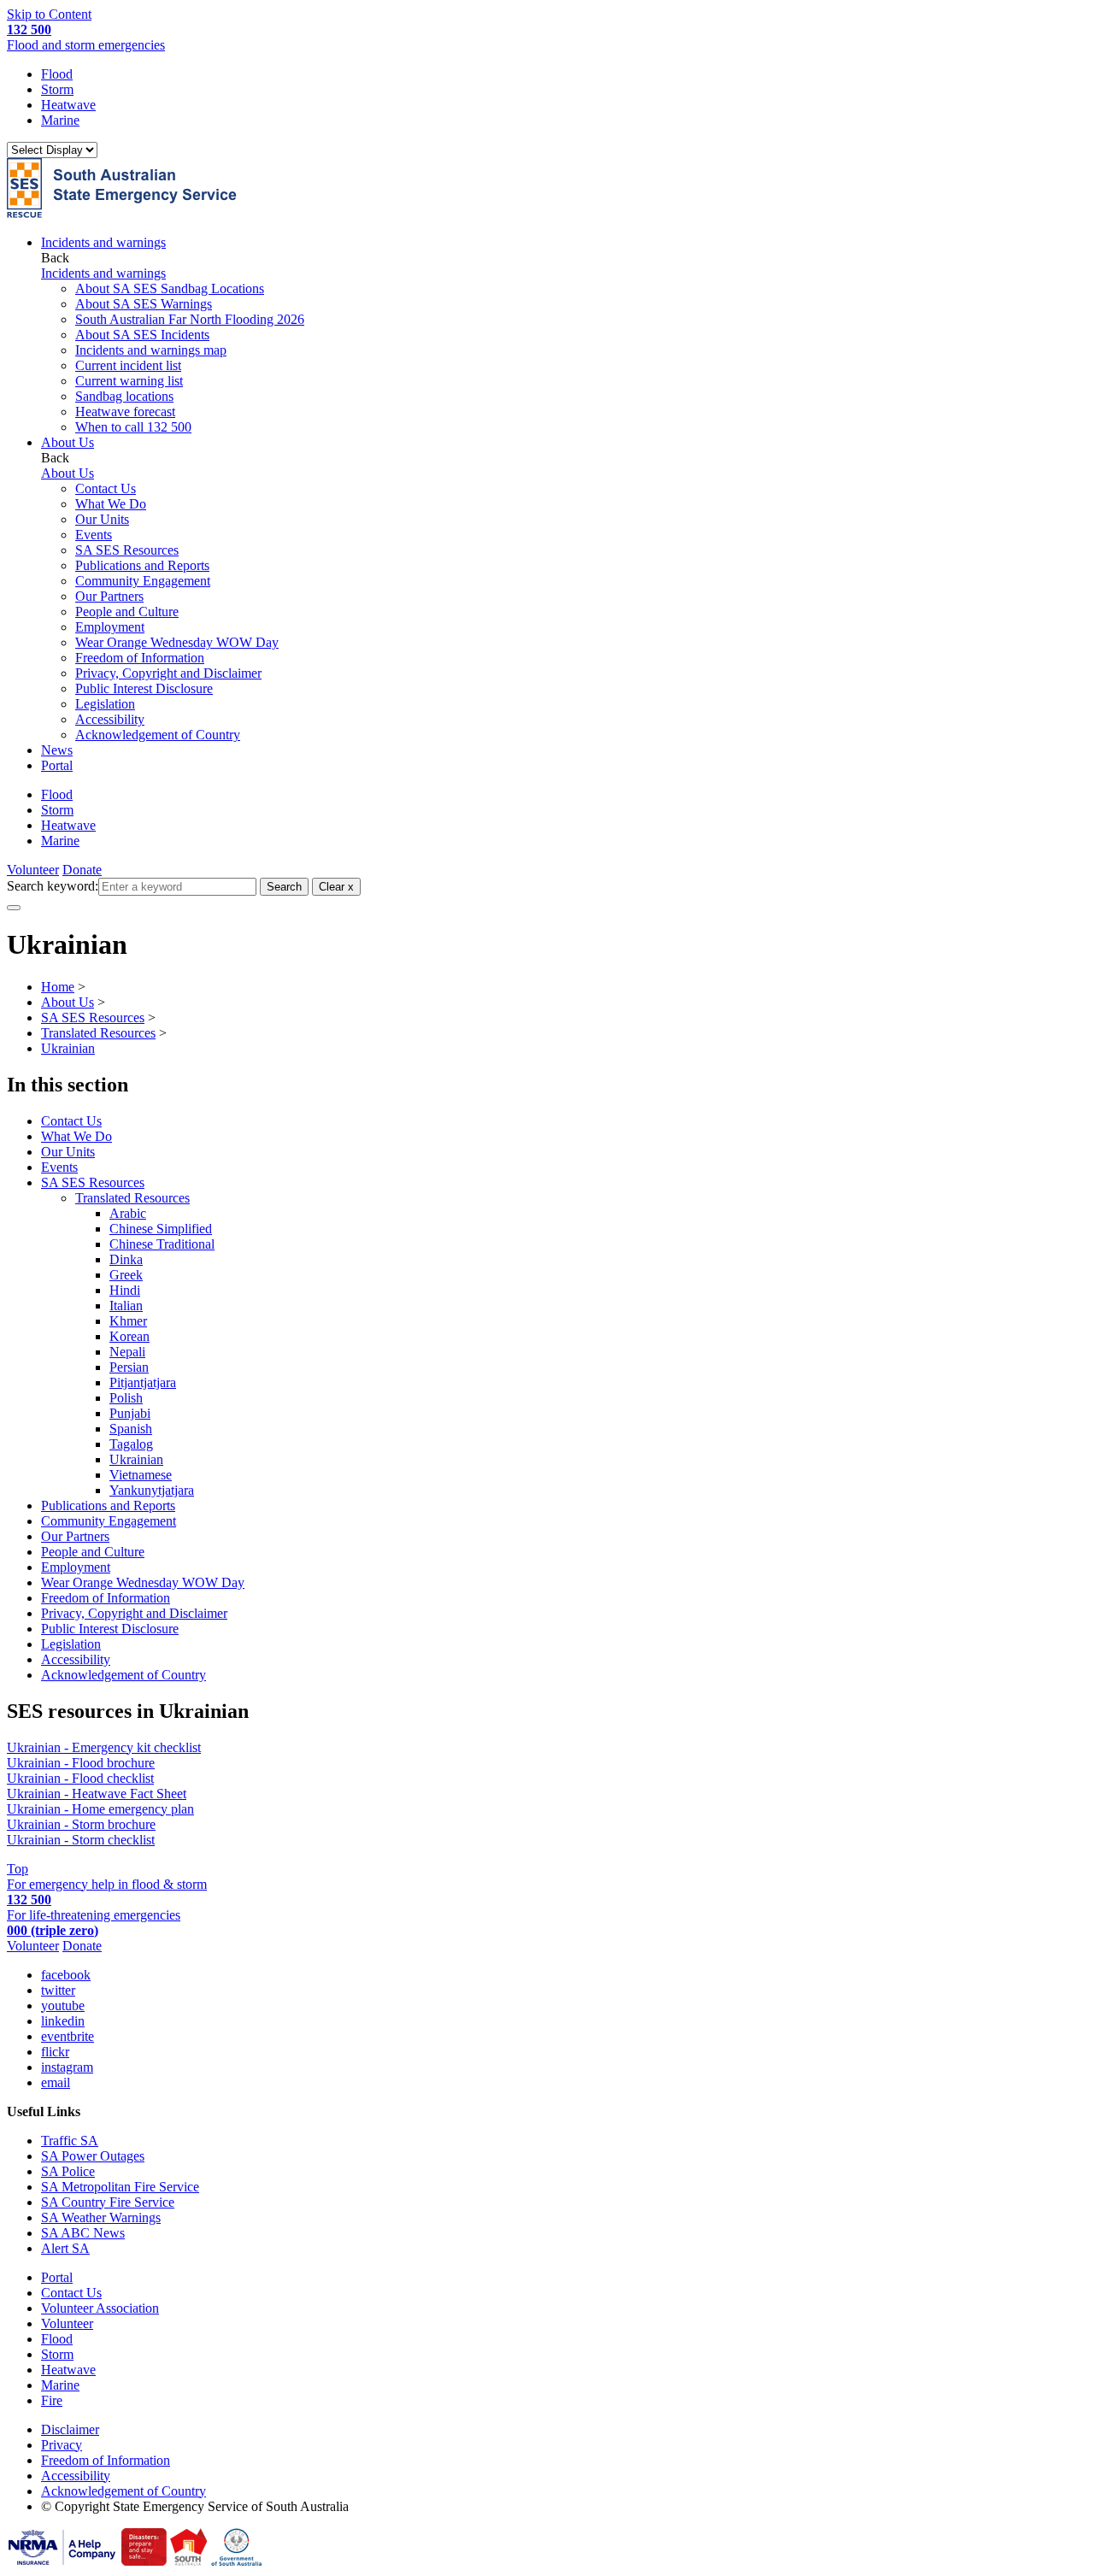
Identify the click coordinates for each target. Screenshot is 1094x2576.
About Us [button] (68, 442)
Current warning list (129, 381)
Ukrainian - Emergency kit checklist (104, 1747)
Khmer (128, 1321)
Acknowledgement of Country (158, 735)
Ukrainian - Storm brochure (81, 1824)
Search (284, 887)
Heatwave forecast (125, 412)
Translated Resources (132, 1198)
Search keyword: (53, 886)
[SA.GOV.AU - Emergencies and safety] (144, 2561)
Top (18, 1869)
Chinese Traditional (162, 1244)
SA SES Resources (127, 550)
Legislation (105, 704)
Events (94, 535)
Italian (126, 1306)
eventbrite (68, 2036)
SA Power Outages (93, 2156)
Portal (57, 765)
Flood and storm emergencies (86, 37)
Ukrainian (136, 1459)
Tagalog (131, 1444)
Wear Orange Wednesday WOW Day (177, 642)
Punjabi (130, 1413)
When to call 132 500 (133, 427)
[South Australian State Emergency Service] (122, 213)
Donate (82, 870)
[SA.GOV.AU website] (236, 2561)
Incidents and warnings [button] (103, 242)
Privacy (62, 2445)
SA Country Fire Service (108, 2202)
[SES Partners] (62, 2561)
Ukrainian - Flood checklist (80, 1778)
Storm (57, 89)
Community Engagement (143, 581)
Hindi (125, 1290)
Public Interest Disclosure (144, 688)
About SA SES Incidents (142, 335)
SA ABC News (83, 2233)
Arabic (128, 1213)
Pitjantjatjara (143, 1382)
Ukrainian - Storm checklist (81, 1840)
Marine (60, 120)
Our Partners (109, 596)
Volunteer (33, 870)
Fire (52, 2400)
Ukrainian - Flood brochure (81, 1763)
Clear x (336, 887)
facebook (66, 1975)
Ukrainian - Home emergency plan (100, 1809)
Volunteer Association (100, 2308)
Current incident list (128, 365)
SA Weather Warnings (101, 2217)
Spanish (131, 1429)
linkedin (63, 2021)
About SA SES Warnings (144, 304)
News (57, 750)
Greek (126, 1275)
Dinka (126, 1259)
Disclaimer (70, 2429)
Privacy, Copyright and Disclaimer (168, 673)
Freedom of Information (140, 658)
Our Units (102, 519)
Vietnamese (141, 1475)
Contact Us (106, 488)
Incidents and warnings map (151, 350)
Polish (126, 1398)
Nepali (127, 1352)
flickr (55, 2052)
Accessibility (110, 719)
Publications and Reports (142, 565)
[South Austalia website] (189, 2561)
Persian (129, 1367)
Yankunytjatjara (152, 1490)
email (56, 2082)
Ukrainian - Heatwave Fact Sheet (97, 1794)
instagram (67, 2067)
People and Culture (127, 612)
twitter (58, 1990)
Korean (129, 1336)
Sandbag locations (124, 396)
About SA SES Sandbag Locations (170, 288)
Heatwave (68, 105)
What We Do (111, 504)
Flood (57, 74)
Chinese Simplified (161, 1229)
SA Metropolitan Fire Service (120, 2187)
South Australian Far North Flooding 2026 (190, 319)
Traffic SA (70, 2141)
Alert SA (65, 2248)
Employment (110, 627)
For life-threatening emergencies (94, 1923)
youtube (63, 2006)
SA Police (68, 2171)
